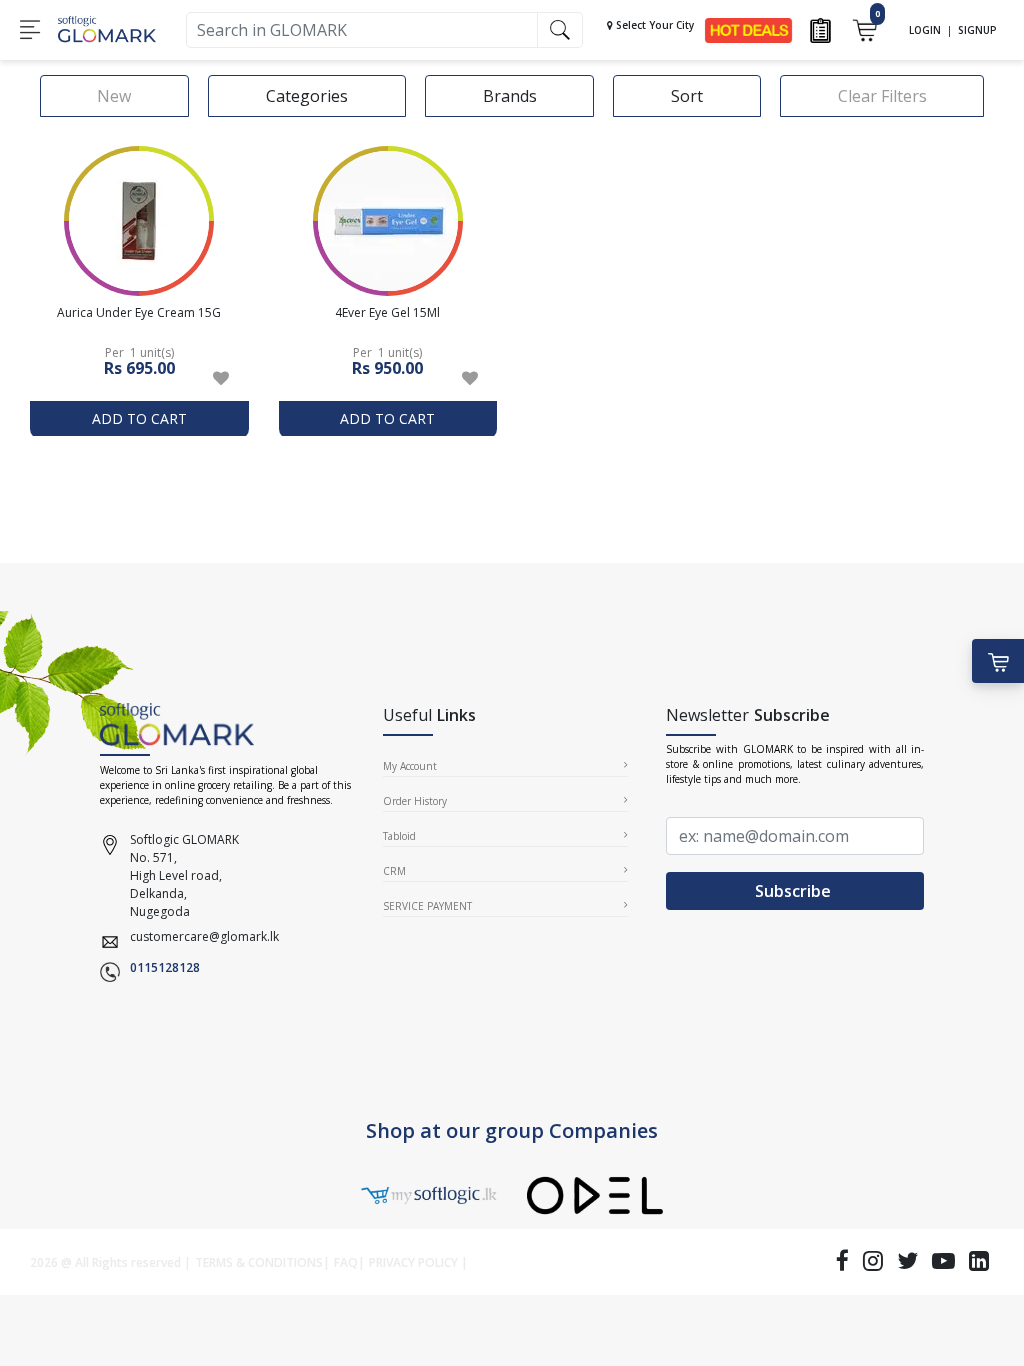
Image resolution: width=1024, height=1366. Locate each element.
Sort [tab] (687, 96)
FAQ (346, 1262)
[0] (864, 28)
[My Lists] (820, 28)
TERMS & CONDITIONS (259, 1262)
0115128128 (165, 967)
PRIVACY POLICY (413, 1262)
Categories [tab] (307, 96)
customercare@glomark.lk (204, 936)
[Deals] (748, 28)
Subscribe (795, 891)
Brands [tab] (510, 96)
